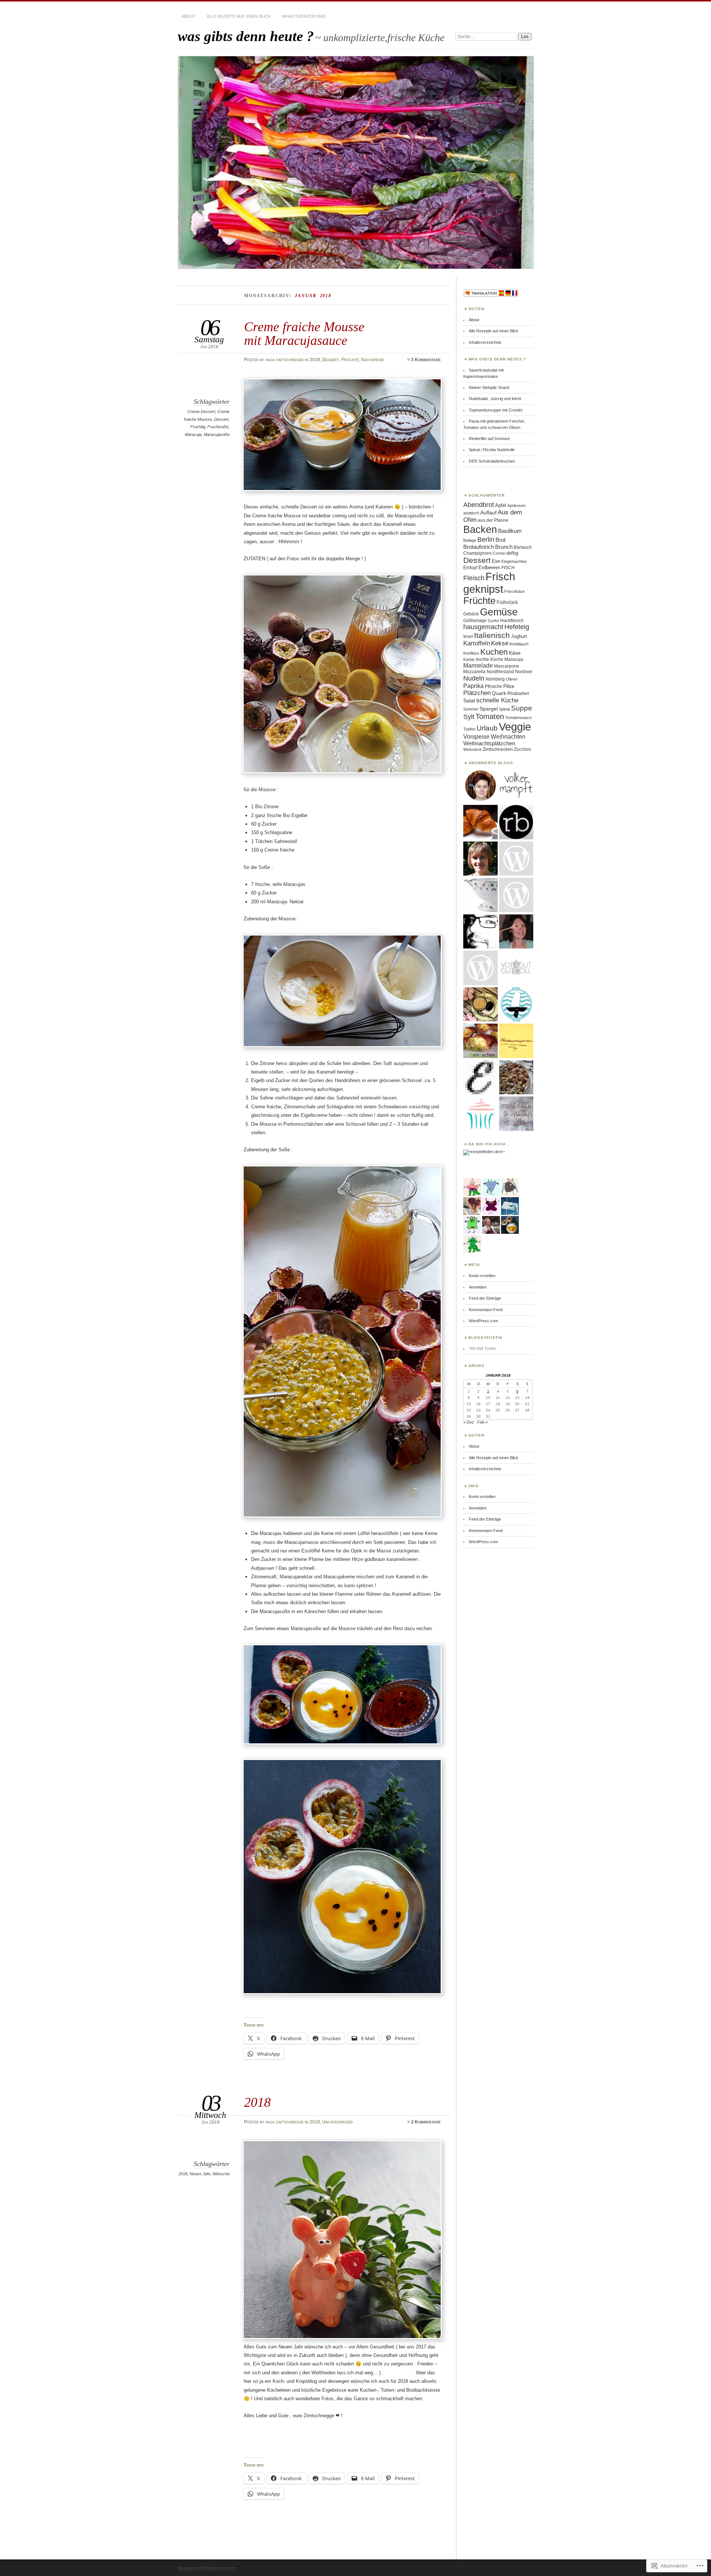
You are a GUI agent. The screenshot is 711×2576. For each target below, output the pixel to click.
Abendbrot (479, 505)
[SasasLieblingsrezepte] (480, 1005)
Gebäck (471, 614)
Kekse (500, 643)
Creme (499, 553)
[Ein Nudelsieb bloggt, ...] (480, 895)
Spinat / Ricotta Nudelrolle (492, 450)
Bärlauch (523, 547)
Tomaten (490, 716)
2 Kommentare (426, 2122)
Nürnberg (495, 679)
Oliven (512, 679)
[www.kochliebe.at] (480, 786)
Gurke (493, 621)
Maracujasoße (217, 434)
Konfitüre (471, 653)
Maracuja (193, 434)
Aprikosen (516, 506)
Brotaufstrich (479, 547)
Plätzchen (477, 693)
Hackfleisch (512, 621)
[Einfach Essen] (480, 1078)
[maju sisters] (516, 932)
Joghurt (519, 636)
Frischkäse (515, 591)
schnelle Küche (497, 700)
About (188, 16)
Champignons (478, 553)
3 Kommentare (426, 360)
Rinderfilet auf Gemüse (489, 439)
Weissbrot (472, 749)
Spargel (489, 709)
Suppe (522, 708)
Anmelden (478, 1287)
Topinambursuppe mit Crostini (495, 410)
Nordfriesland (500, 672)
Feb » (483, 1422)
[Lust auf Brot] (480, 822)
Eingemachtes (514, 561)
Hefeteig (517, 627)
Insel (468, 637)
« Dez (469, 1422)
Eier (496, 561)
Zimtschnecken (498, 749)
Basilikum (510, 531)
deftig (512, 553)
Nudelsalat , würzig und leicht (495, 399)
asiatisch (471, 513)
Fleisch (474, 578)
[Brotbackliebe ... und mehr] (480, 859)
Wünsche (221, 2174)
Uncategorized (338, 2122)
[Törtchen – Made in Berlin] (480, 1114)
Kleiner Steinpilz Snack (489, 387)
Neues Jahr (200, 2174)
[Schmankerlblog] (480, 968)
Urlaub (487, 728)
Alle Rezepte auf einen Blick (239, 16)
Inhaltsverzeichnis (304, 16)
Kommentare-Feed (486, 1310)
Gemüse (499, 612)
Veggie (515, 727)
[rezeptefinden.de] (481, 1152)
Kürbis (469, 659)
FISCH (508, 568)
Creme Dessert (201, 412)
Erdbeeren (489, 567)
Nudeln (474, 678)
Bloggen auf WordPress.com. (207, 2568)
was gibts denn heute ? (246, 36)
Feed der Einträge (485, 1298)
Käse (515, 653)
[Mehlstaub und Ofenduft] (516, 1114)
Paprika (473, 686)
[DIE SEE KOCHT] (516, 1005)
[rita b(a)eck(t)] (516, 822)
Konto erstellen (482, 1276)
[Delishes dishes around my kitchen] (516, 1078)
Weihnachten (508, 736)
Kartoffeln (477, 643)
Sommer (471, 709)
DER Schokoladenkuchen (492, 461)
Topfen (469, 729)
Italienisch (492, 635)
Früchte (350, 360)
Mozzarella (474, 672)
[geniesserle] (516, 859)
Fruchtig (198, 427)
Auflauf (488, 513)
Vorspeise (476, 736)
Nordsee (524, 672)
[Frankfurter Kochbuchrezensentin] (516, 895)
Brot (500, 540)
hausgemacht (483, 627)
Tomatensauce (518, 718)
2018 (315, 360)
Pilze (509, 686)
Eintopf (470, 568)
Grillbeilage (475, 621)
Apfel (501, 505)
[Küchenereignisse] (516, 1041)
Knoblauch (519, 644)
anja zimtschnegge (285, 360)
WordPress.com (483, 1321)
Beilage (470, 540)
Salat (469, 701)
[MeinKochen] (480, 1041)
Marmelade (478, 665)
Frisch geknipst (489, 583)
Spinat (504, 709)
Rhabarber (518, 693)
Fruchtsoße (218, 427)
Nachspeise (373, 360)
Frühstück (507, 602)
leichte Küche (490, 659)
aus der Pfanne (493, 520)
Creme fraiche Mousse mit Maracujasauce (304, 333)
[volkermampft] (516, 786)
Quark (499, 693)
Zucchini (523, 749)
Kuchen (494, 652)
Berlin (486, 539)
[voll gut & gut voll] (516, 968)
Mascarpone (507, 666)
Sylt (469, 717)
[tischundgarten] (480, 932)
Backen (480, 529)
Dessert (331, 360)
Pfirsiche (493, 686)
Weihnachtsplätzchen (489, 743)
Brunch (504, 547)
